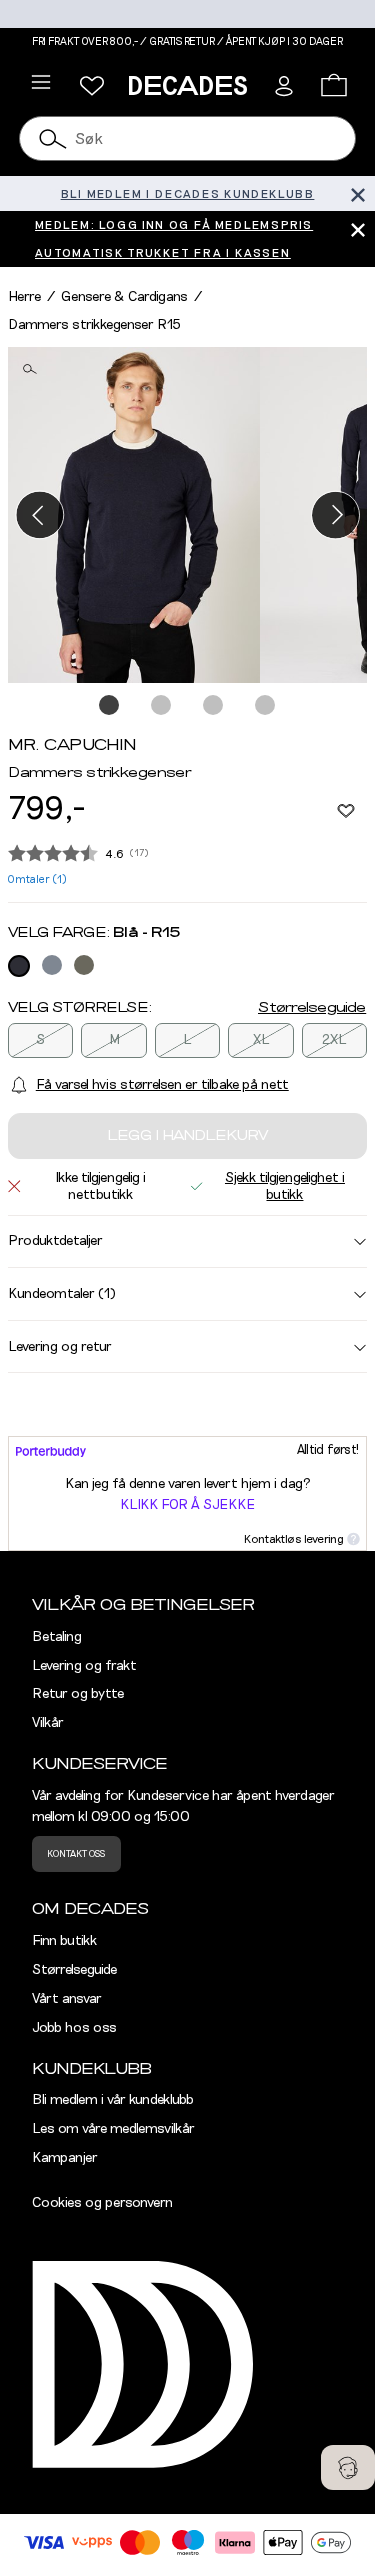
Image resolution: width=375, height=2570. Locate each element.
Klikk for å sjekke (187, 1505)
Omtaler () (37, 879)
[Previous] (39, 514)
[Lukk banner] (357, 193)
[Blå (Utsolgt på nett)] (19, 966)
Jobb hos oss (74, 2028)
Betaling (57, 1637)
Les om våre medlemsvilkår (113, 2129)
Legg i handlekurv (187, 1136)
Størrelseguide (312, 1008)
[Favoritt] (346, 810)
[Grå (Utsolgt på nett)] (52, 965)
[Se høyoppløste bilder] (134, 515)
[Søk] (53, 138)
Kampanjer (65, 2158)
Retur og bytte (78, 1694)
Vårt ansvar (67, 1999)
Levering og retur (60, 1347)
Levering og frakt (84, 1666)
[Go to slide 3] (214, 706)
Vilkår (48, 1723)
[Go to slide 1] (110, 706)
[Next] (335, 514)
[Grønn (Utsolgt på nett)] (84, 965)
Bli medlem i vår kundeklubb (113, 2100)
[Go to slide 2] (162, 706)
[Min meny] (92, 86)
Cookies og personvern (102, 2203)
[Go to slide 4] (266, 706)
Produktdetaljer (55, 1241)
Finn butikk (64, 1941)
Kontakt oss (76, 1854)
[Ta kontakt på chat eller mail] (348, 2467)
